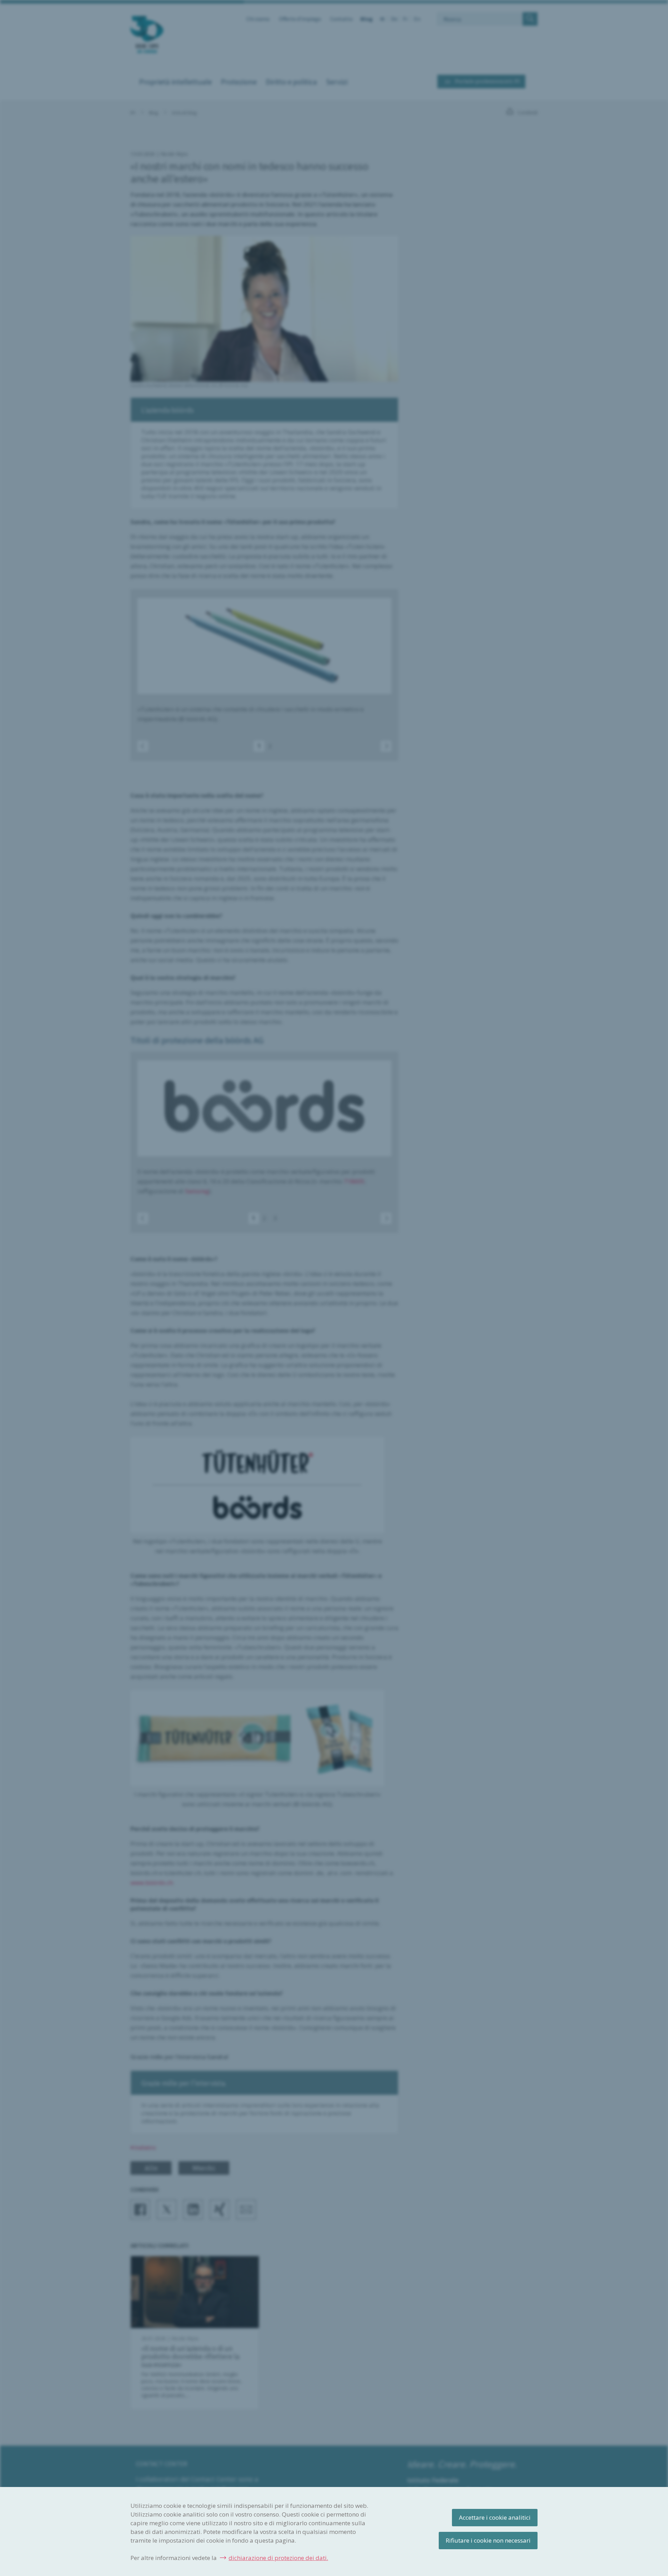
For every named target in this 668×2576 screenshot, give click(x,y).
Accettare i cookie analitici (495, 2517)
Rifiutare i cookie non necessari (488, 2540)
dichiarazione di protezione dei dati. (278, 2558)
